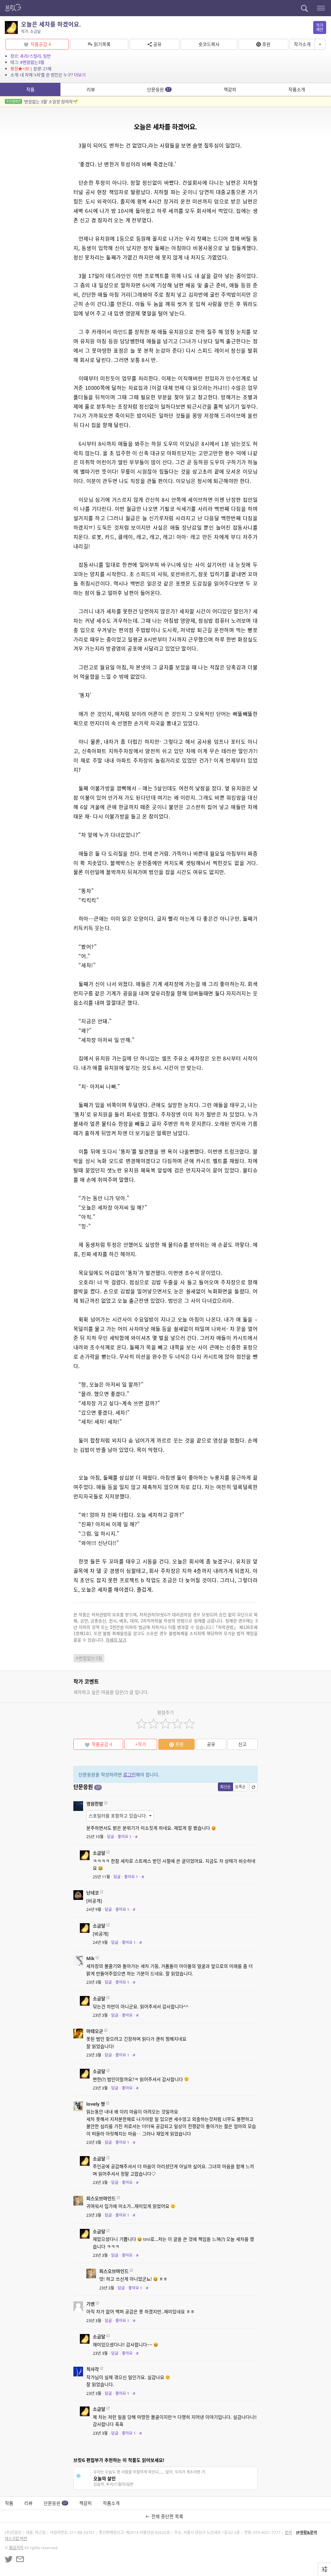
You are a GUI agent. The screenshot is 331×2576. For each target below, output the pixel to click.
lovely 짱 (96, 2104)
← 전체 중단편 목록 (166, 2516)
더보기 (80, 75)
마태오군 (95, 2031)
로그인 (129, 1775)
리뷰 (91, 89)
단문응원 (159, 89)
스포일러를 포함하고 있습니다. (118, 1816)
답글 (111, 1837)
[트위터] (9, 2559)
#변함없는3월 (32, 62)
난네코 (93, 1893)
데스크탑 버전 (16, 2539)
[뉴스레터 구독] (20, 2559)
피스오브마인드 (101, 2198)
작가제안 (320, 27)
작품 (30, 89)
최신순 (225, 1787)
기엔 (91, 2304)
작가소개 (302, 44)
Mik (91, 1958)
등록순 (240, 1787)
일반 (47, 56)
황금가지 (16, 2548)
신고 (242, 1744)
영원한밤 (95, 1804)
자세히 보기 (116, 1640)
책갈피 (230, 89)
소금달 (99, 1853)
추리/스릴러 (31, 56)
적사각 (93, 2369)
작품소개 (297, 89)
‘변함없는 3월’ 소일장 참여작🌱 (42, 102)
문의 (288, 2532)
